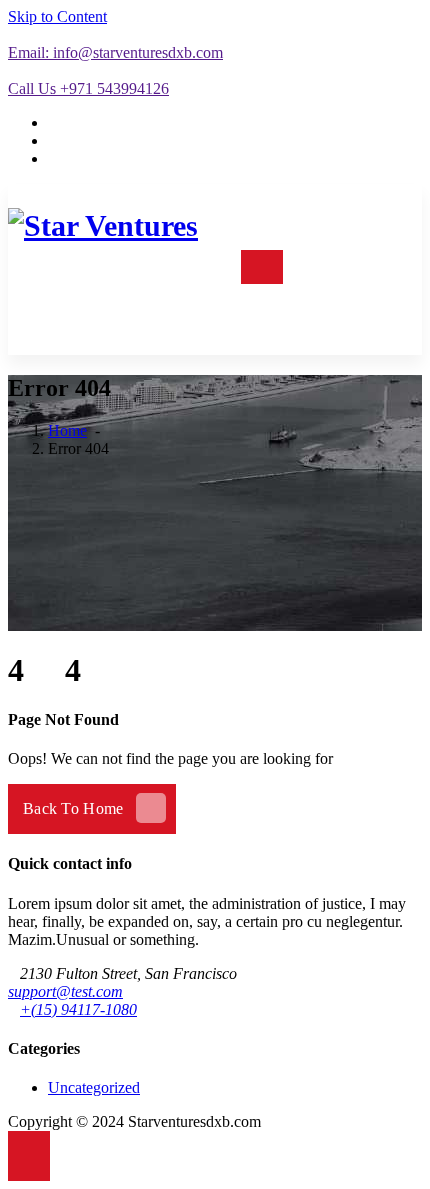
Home (122, 265)
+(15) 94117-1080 (78, 1009)
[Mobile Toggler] (262, 267)
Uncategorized (94, 1087)
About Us (324, 265)
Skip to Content (57, 16)
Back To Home (73, 808)
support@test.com (65, 991)
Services (190, 265)
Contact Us (319, 309)
